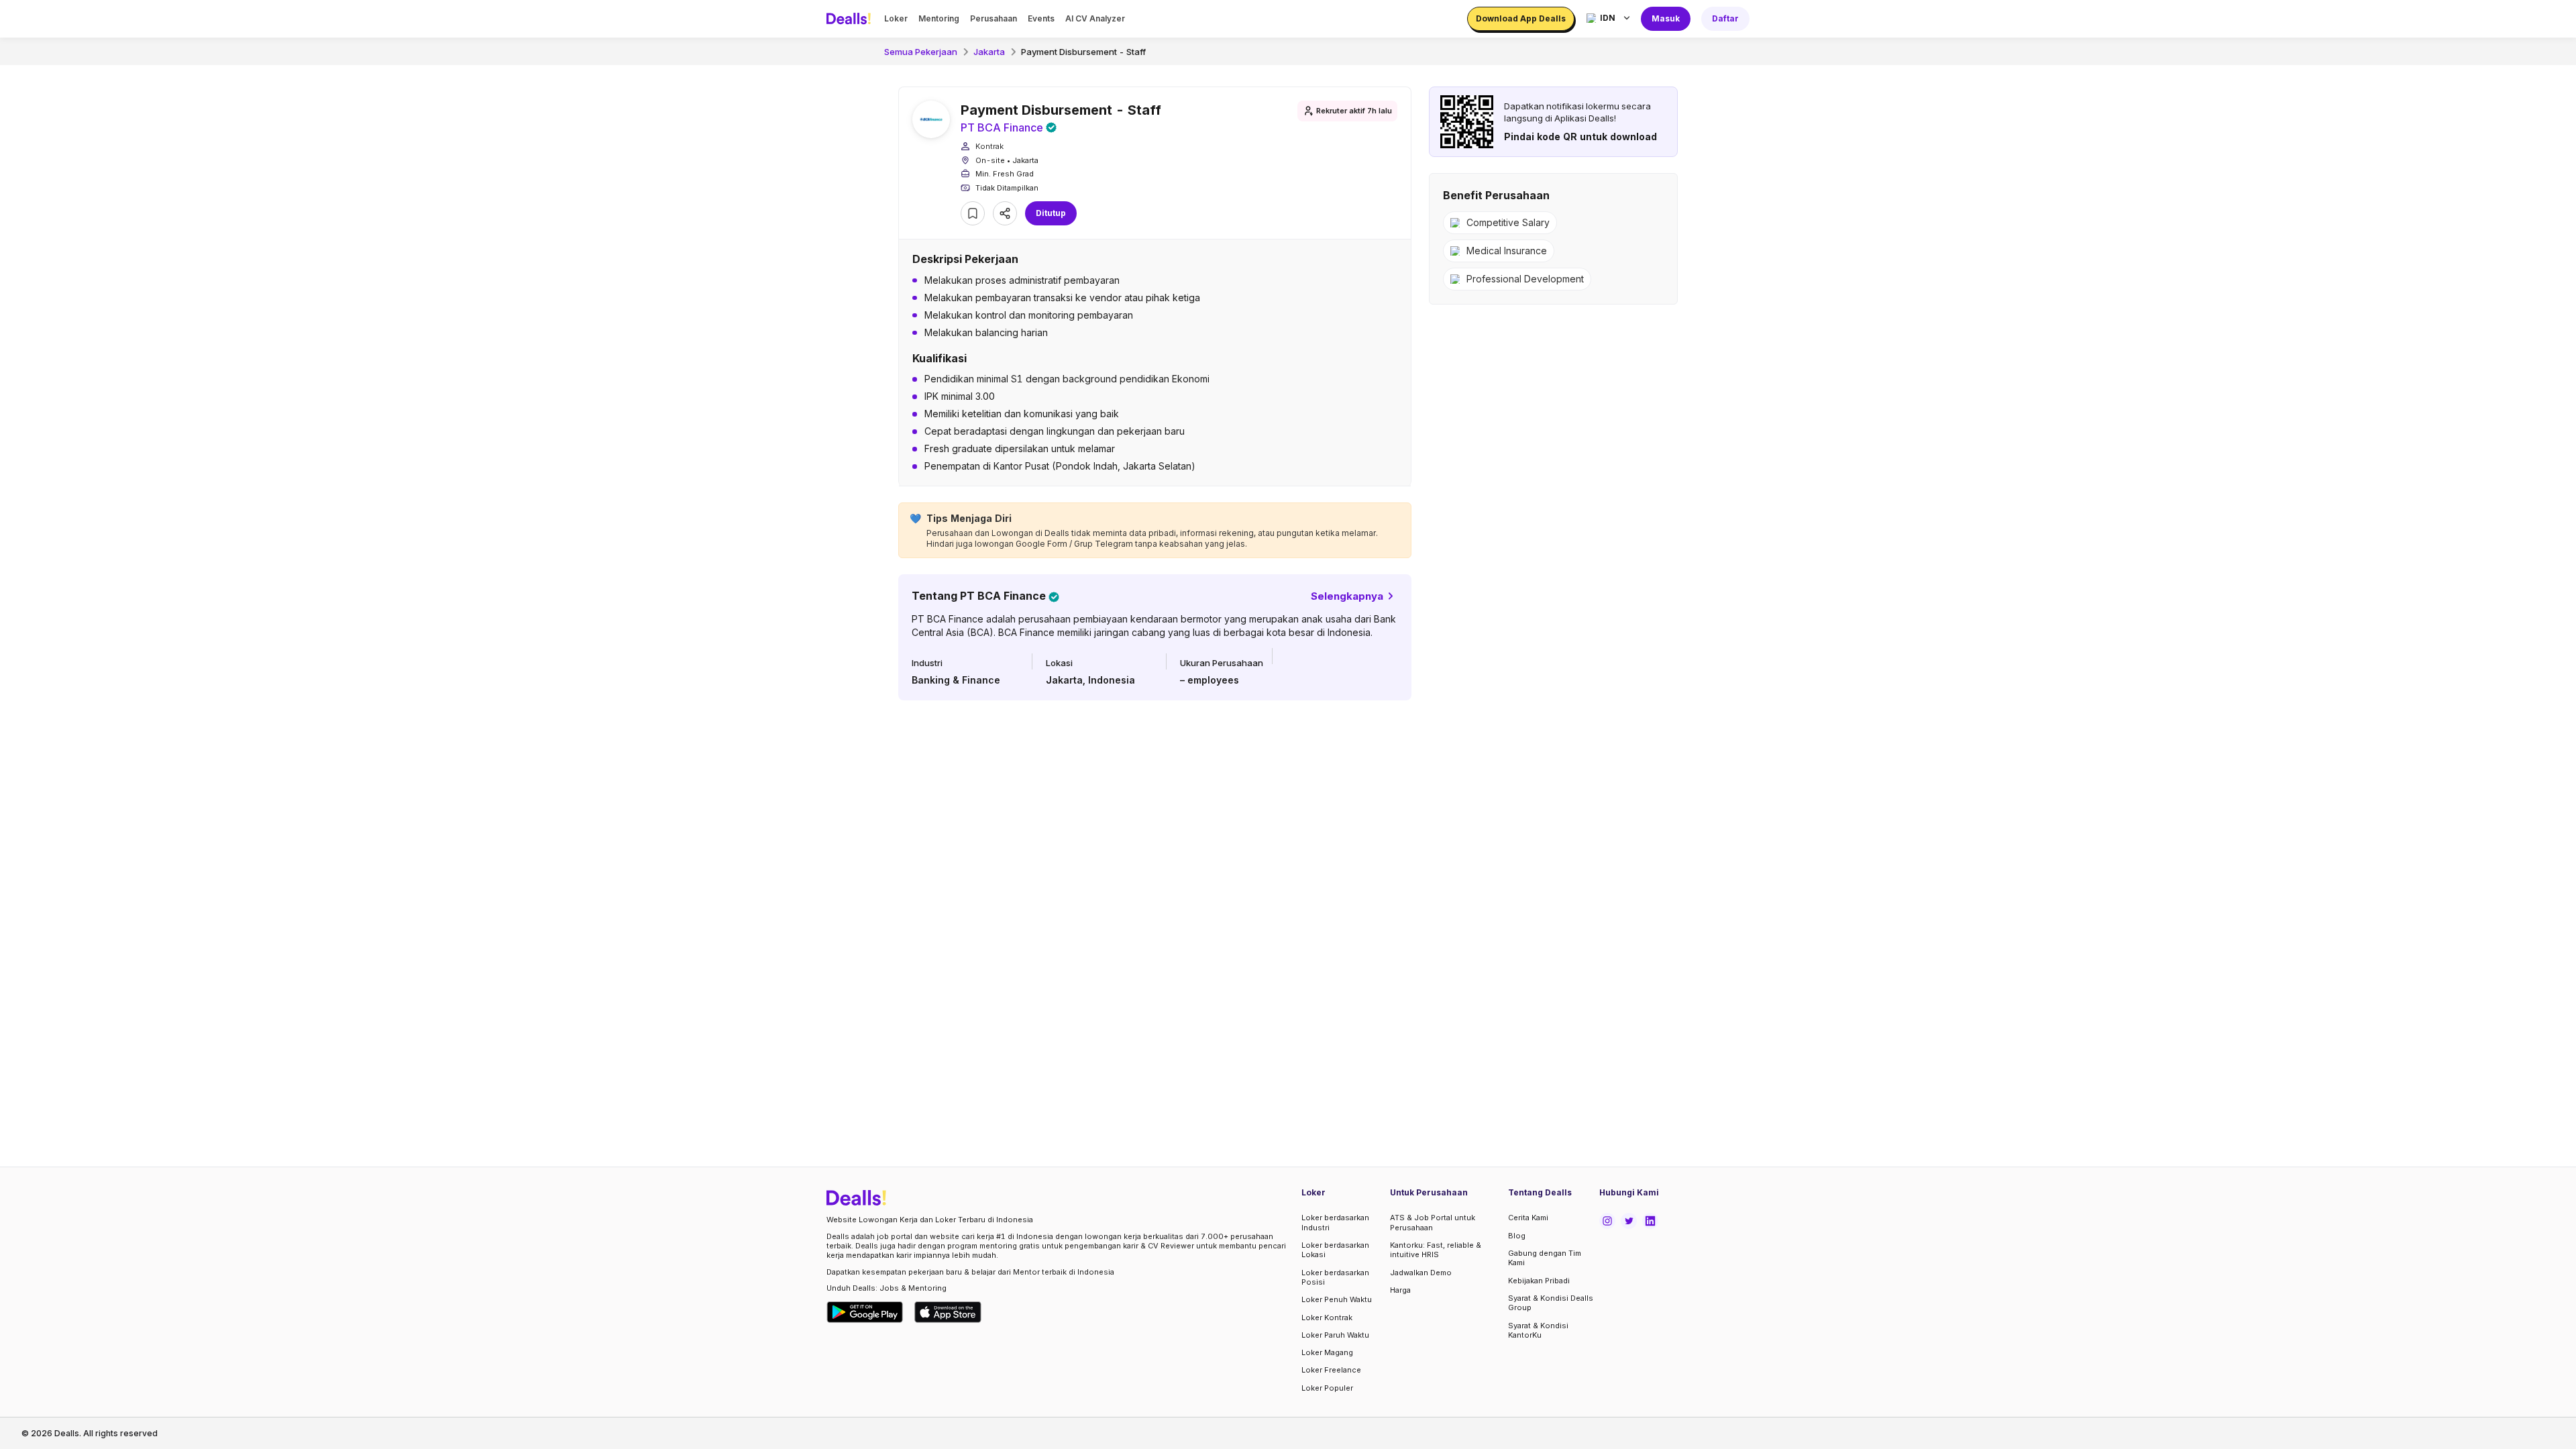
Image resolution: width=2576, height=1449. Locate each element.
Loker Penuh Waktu (1337, 1299)
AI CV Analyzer (1095, 18)
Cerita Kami (1528, 1218)
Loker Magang (1327, 1352)
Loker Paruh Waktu (1335, 1335)
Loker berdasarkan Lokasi (1335, 1250)
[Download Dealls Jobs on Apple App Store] (948, 1312)
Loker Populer (1327, 1388)
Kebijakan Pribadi (1539, 1281)
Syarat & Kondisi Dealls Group (1551, 1303)
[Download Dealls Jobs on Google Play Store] (865, 1312)
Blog (1517, 1236)
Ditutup (1051, 213)
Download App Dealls (1521, 18)
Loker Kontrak (1327, 1318)
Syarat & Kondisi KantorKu (1538, 1330)
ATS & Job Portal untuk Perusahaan (1433, 1222)
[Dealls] (851, 19)
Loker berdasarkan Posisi (1335, 1277)
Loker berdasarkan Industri (1335, 1222)
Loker (896, 18)
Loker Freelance (1331, 1370)
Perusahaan (994, 18)
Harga (1400, 1290)
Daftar (1725, 18)
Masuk (1666, 18)
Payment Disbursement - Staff (1083, 52)
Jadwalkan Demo (1421, 1273)
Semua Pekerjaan (921, 52)
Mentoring (939, 18)
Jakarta (989, 52)
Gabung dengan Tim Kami (1545, 1258)
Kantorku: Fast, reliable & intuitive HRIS (1436, 1250)
